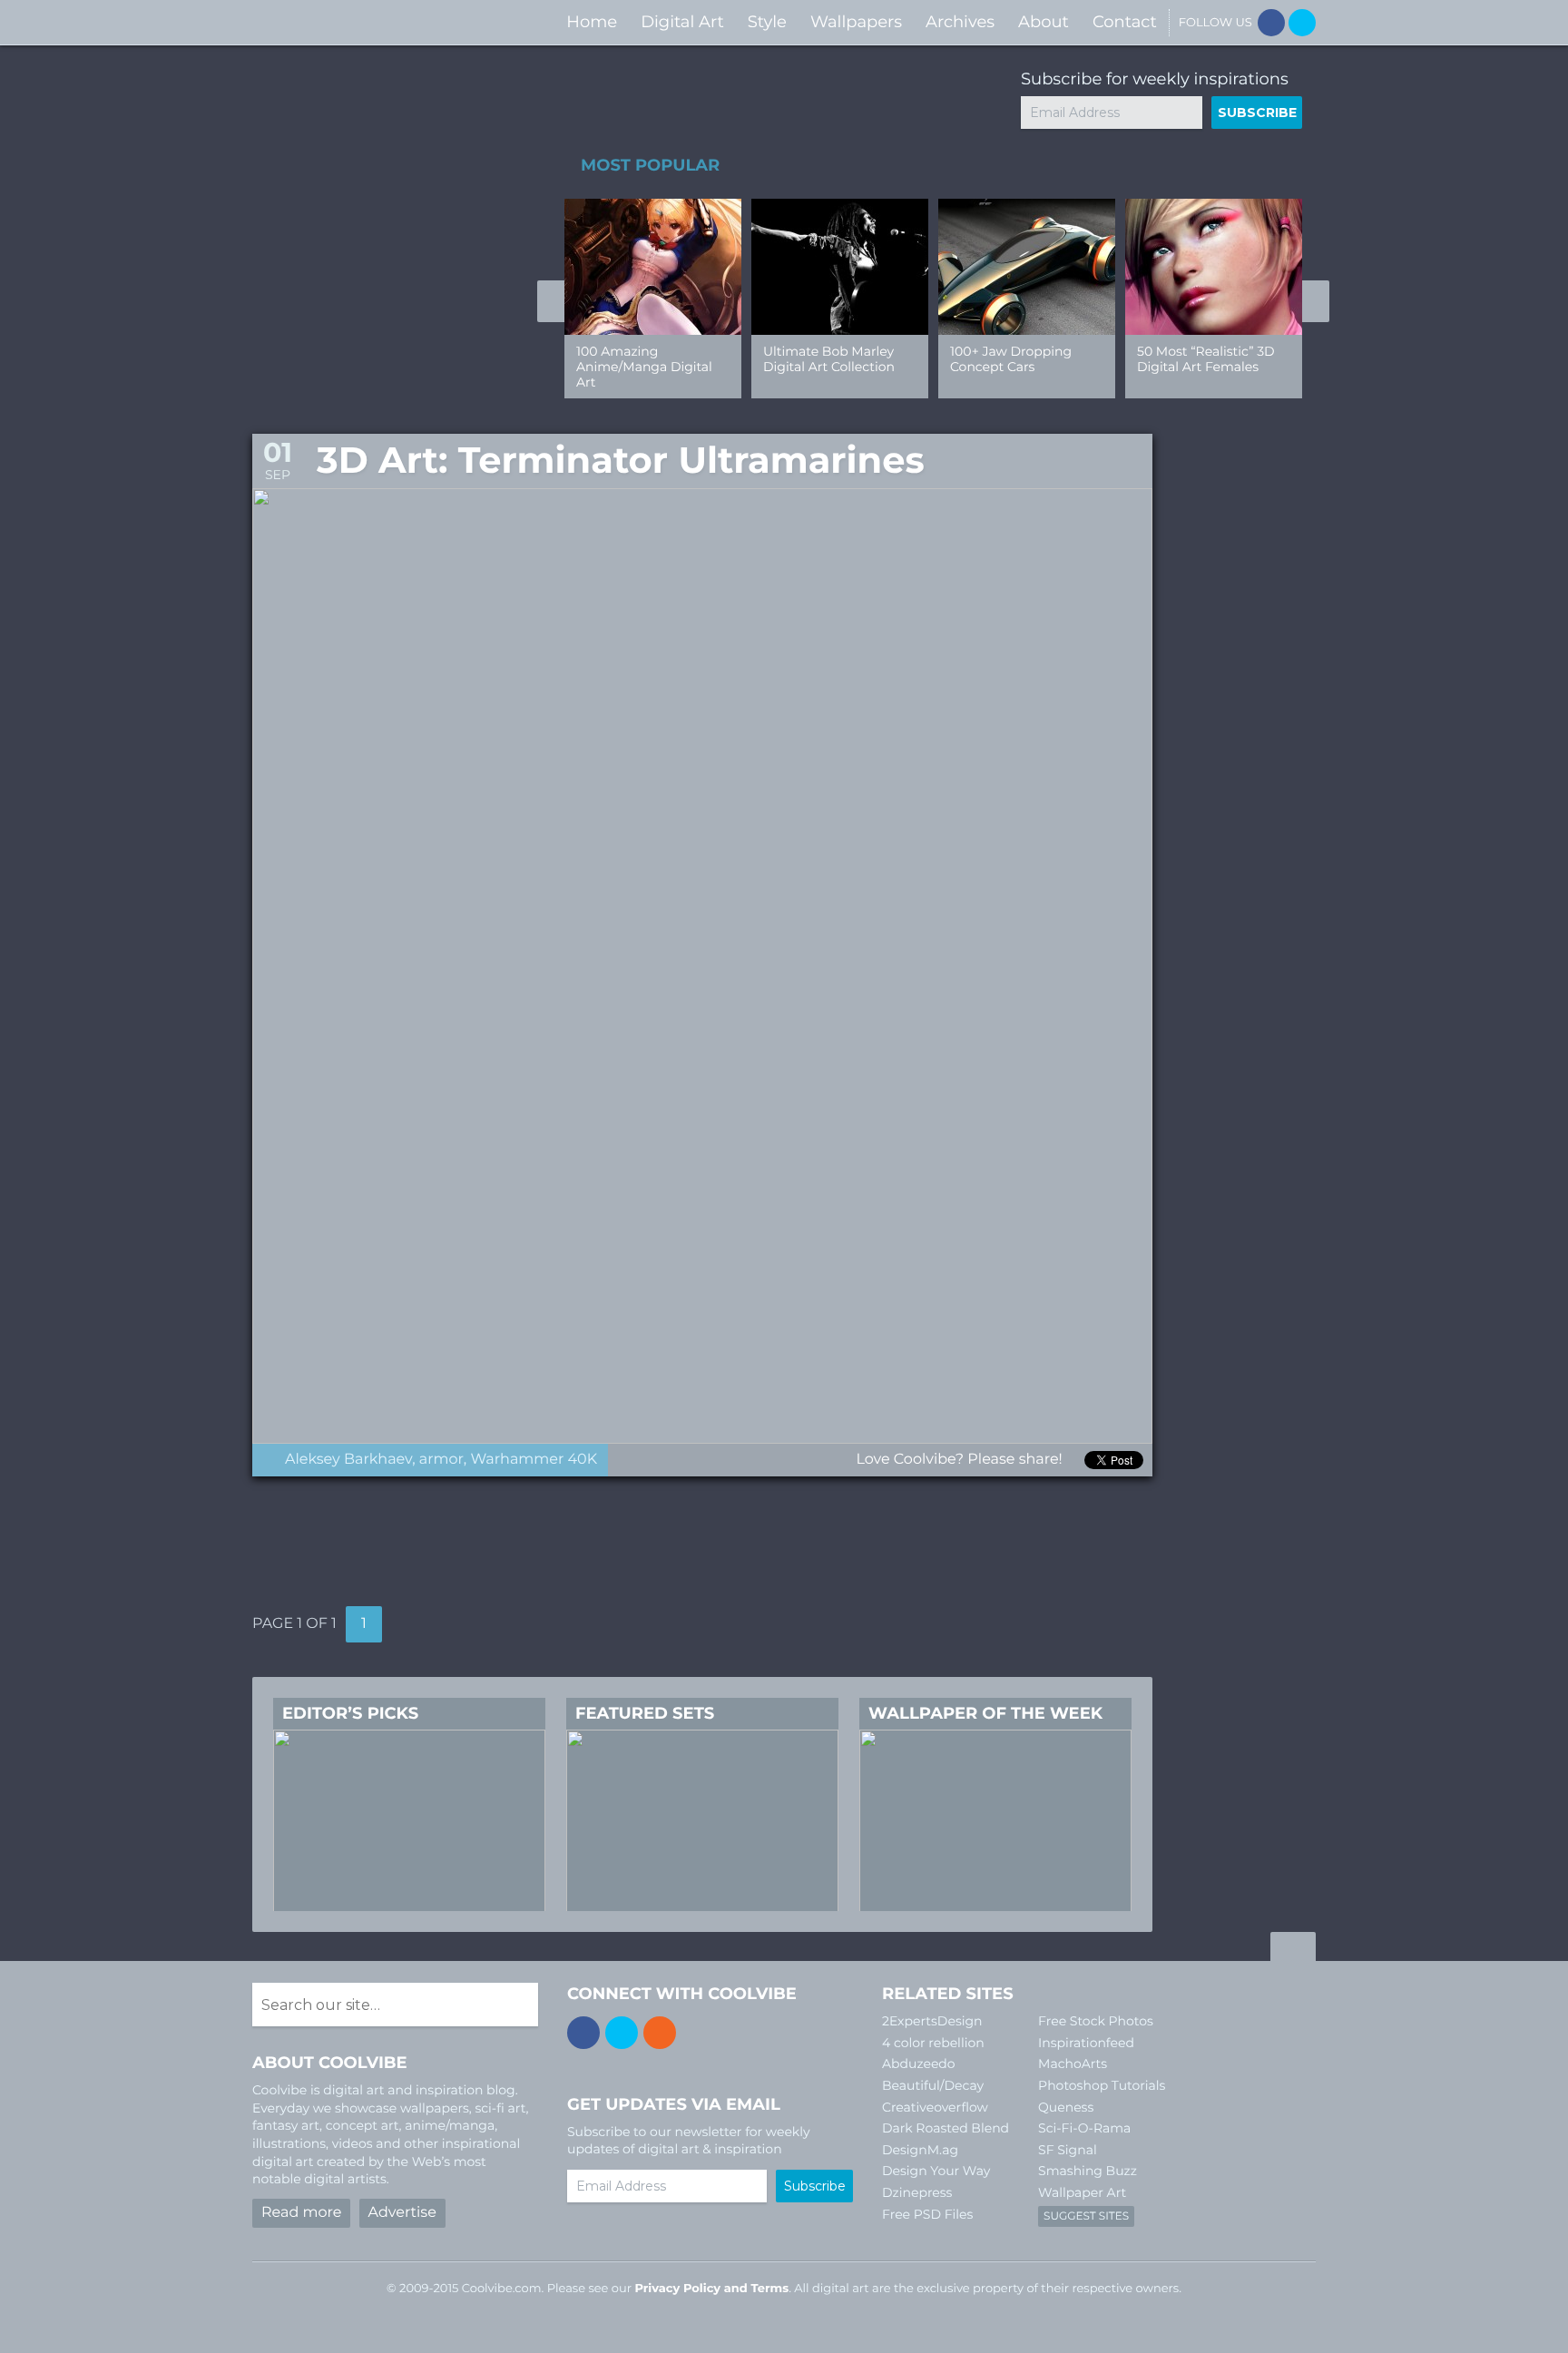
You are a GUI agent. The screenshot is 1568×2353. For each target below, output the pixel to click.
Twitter (1302, 23)
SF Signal (1068, 2150)
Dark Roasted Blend (946, 2128)
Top (1293, 1949)
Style (767, 22)
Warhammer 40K (534, 1460)
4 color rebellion (933, 2043)
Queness (1066, 2107)
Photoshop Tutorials (1102, 2085)
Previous (551, 301)
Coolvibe (348, 22)
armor (441, 1460)
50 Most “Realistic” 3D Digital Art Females (1206, 359)
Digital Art (682, 22)
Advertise (402, 2213)
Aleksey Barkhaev (348, 1460)
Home (592, 22)
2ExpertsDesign (932, 2021)
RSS (660, 2033)
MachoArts (1073, 2064)
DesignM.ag (920, 2150)
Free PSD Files (927, 2214)
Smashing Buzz (1088, 2171)
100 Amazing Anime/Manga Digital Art (644, 367)
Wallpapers (856, 22)
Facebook (1271, 23)
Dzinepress (917, 2192)
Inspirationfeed (1086, 2043)
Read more (301, 2213)
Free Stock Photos (1096, 2021)
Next (1316, 301)
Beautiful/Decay (933, 2085)
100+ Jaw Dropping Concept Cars (1011, 359)
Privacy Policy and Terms (711, 2289)
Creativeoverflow (935, 2107)
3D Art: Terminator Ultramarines (621, 461)
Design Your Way (936, 2171)
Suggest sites (1086, 2216)
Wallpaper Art (1082, 2192)
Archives (960, 22)
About (1044, 22)
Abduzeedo (919, 2064)
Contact (1125, 22)
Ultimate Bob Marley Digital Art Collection (829, 359)
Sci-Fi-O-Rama (1084, 2128)
